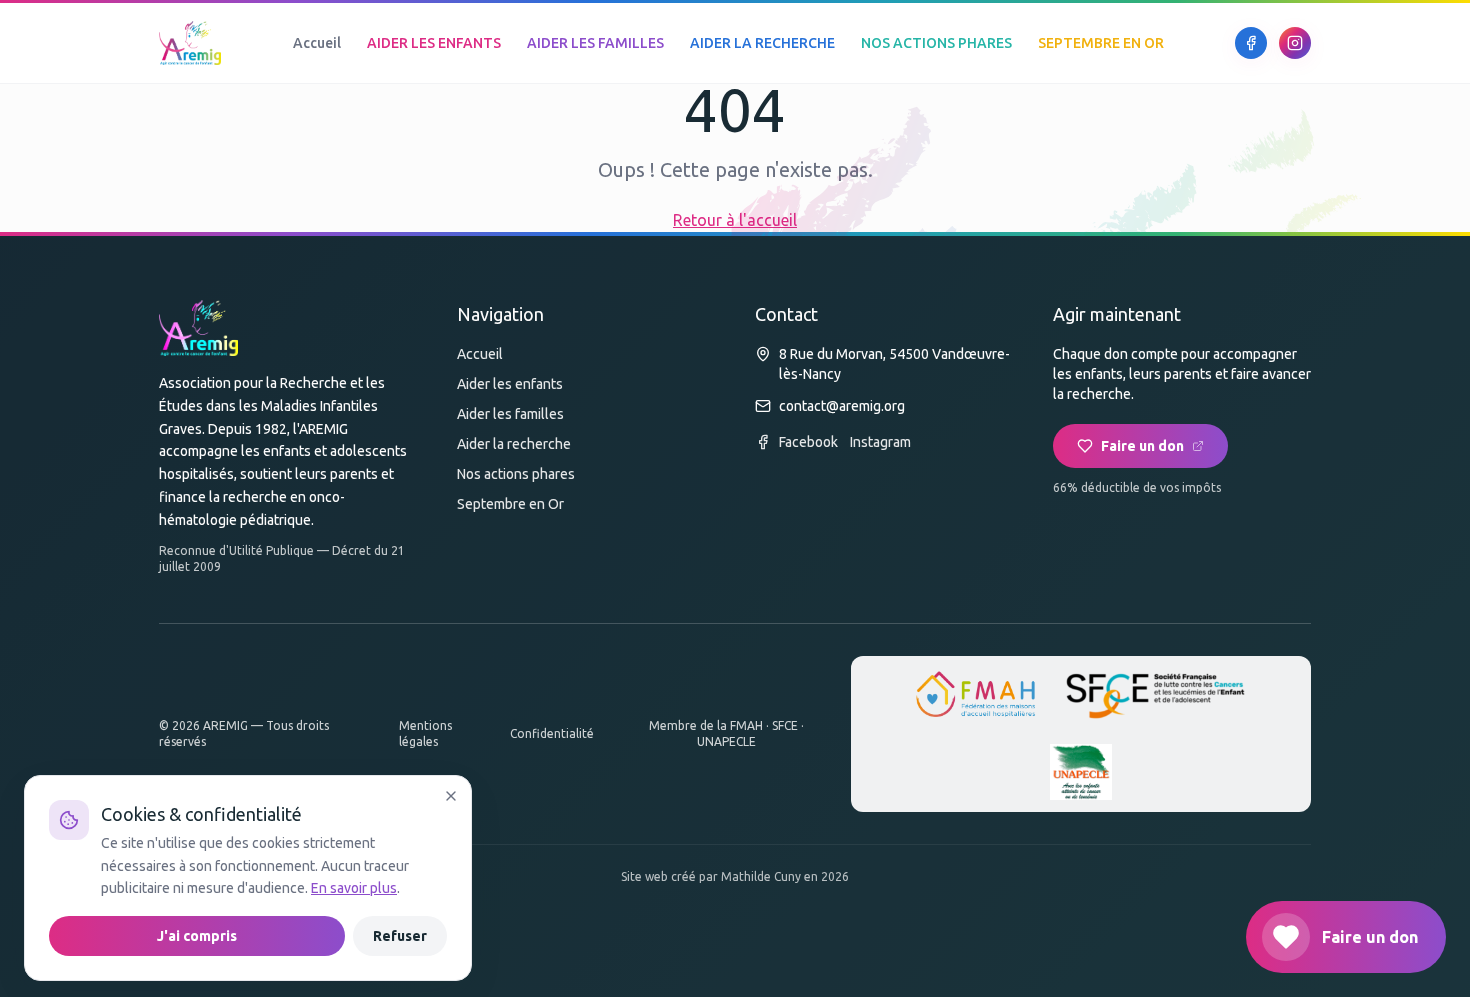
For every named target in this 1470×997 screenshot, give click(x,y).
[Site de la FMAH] (976, 696)
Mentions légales (425, 733)
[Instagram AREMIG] (1295, 43)
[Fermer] (451, 796)
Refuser (400, 936)
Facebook (808, 442)
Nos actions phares (516, 474)
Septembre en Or (510, 504)
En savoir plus (354, 888)
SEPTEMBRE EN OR (1101, 43)
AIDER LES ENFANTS (434, 43)
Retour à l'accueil (735, 220)
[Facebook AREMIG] (1251, 43)
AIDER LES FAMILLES (595, 43)
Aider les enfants (510, 384)
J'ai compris (197, 936)
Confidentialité (552, 733)
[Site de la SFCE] (1155, 696)
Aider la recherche (514, 444)
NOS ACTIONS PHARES (936, 43)
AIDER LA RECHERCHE (762, 43)
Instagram (880, 442)
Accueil (317, 43)
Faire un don (1142, 446)
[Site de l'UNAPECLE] (1081, 772)
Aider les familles (510, 414)
